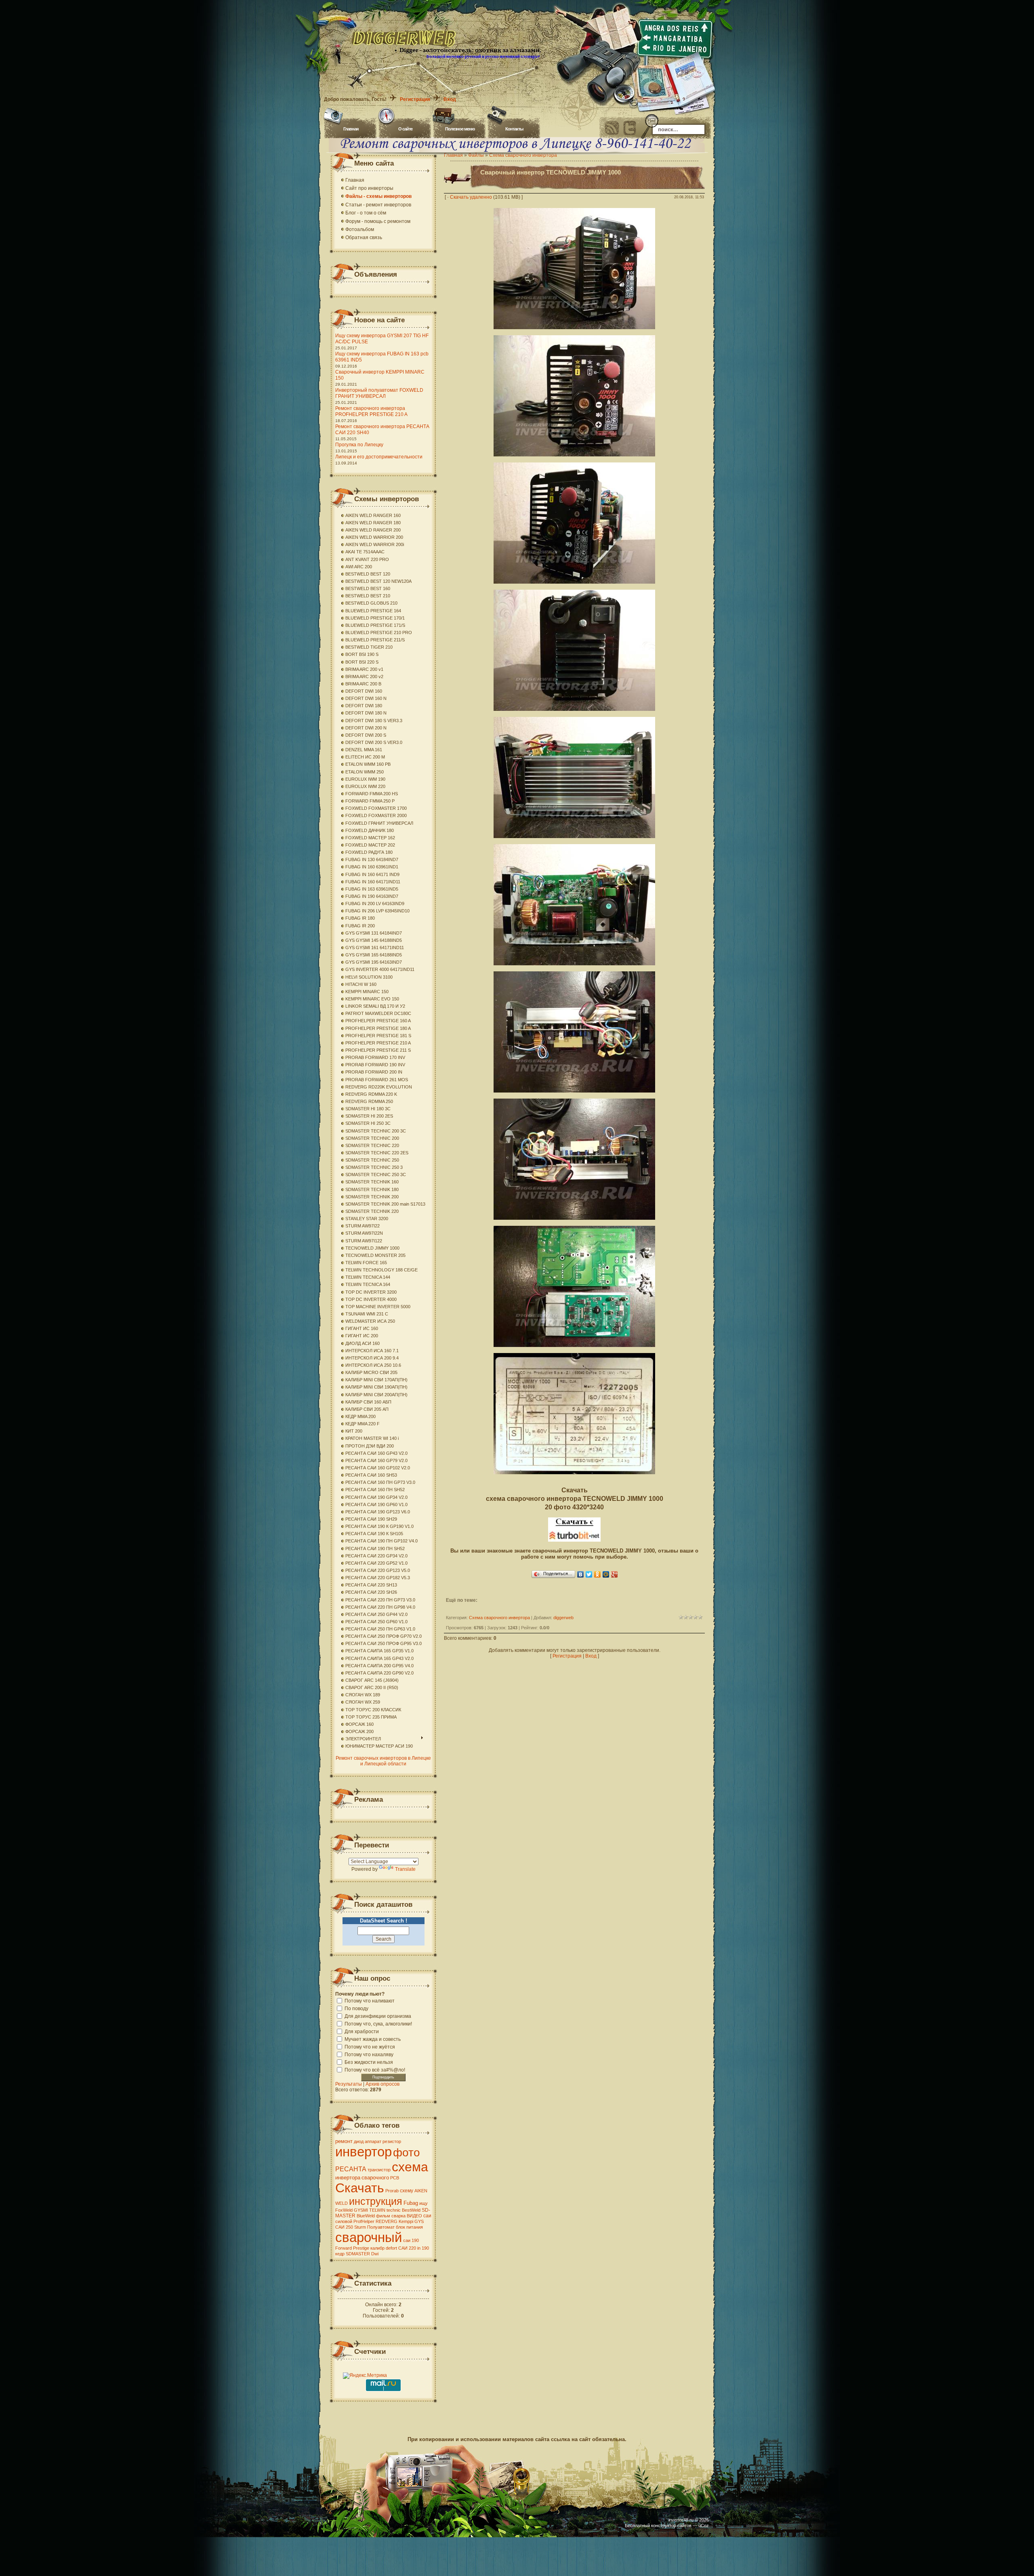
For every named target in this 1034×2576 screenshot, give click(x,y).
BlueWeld (366, 2216)
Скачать (360, 2188)
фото (407, 2153)
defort (391, 2248)
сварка (398, 2216)
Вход (450, 99)
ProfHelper (364, 2221)
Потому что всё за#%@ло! (375, 2070)
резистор (392, 2141)
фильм (383, 2216)
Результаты (349, 2084)
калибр (377, 2248)
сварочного (375, 2178)
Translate (405, 1869)
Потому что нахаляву (369, 2054)
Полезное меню (460, 129)
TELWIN (377, 2210)
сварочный (369, 2237)
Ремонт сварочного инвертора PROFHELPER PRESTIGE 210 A (371, 411)
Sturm (360, 2227)
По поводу (356, 2008)
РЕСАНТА (351, 2169)
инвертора (348, 2178)
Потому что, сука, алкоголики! (378, 2023)
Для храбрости (362, 2031)
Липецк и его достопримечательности (379, 457)
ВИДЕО (414, 2216)
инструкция (376, 2201)
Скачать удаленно (471, 197)
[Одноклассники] (598, 1574)
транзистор (379, 2170)
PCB (395, 2178)
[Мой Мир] (606, 1574)
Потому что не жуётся (370, 2047)
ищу (423, 2203)
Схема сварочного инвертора (499, 1618)
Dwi (375, 2254)
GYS (419, 2221)
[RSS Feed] (612, 128)
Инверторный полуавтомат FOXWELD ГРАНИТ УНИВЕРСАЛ (379, 393)
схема (410, 2167)
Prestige (361, 2248)
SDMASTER (358, 2254)
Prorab (392, 2191)
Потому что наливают (370, 2000)
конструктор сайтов (671, 2526)
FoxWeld (344, 2210)
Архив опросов (382, 2084)
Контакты (514, 129)
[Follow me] (630, 128)
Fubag (411, 2203)
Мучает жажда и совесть (373, 2039)
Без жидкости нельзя (369, 2062)
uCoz (704, 2526)
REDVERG (387, 2221)
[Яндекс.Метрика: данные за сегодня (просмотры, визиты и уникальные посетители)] (365, 2376)
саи (427, 2216)
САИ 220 (407, 2248)
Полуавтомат (381, 2227)
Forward (344, 2248)
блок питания (409, 2227)
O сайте (405, 129)
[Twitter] (589, 1574)
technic (394, 2210)
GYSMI (361, 2210)
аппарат (373, 2141)
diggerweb (563, 1618)
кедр (340, 2254)
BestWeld (411, 2210)
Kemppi (406, 2221)
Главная (351, 129)
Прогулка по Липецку (359, 445)
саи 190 (411, 2240)
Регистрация (415, 99)
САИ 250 (344, 2227)
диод (359, 2141)
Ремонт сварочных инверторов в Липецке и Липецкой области (383, 1761)
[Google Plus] (615, 1574)
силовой (344, 2221)
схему (407, 2191)
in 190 (423, 2248)
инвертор (364, 2152)
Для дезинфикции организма (378, 2016)
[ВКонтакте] (581, 1574)
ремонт (344, 2141)
